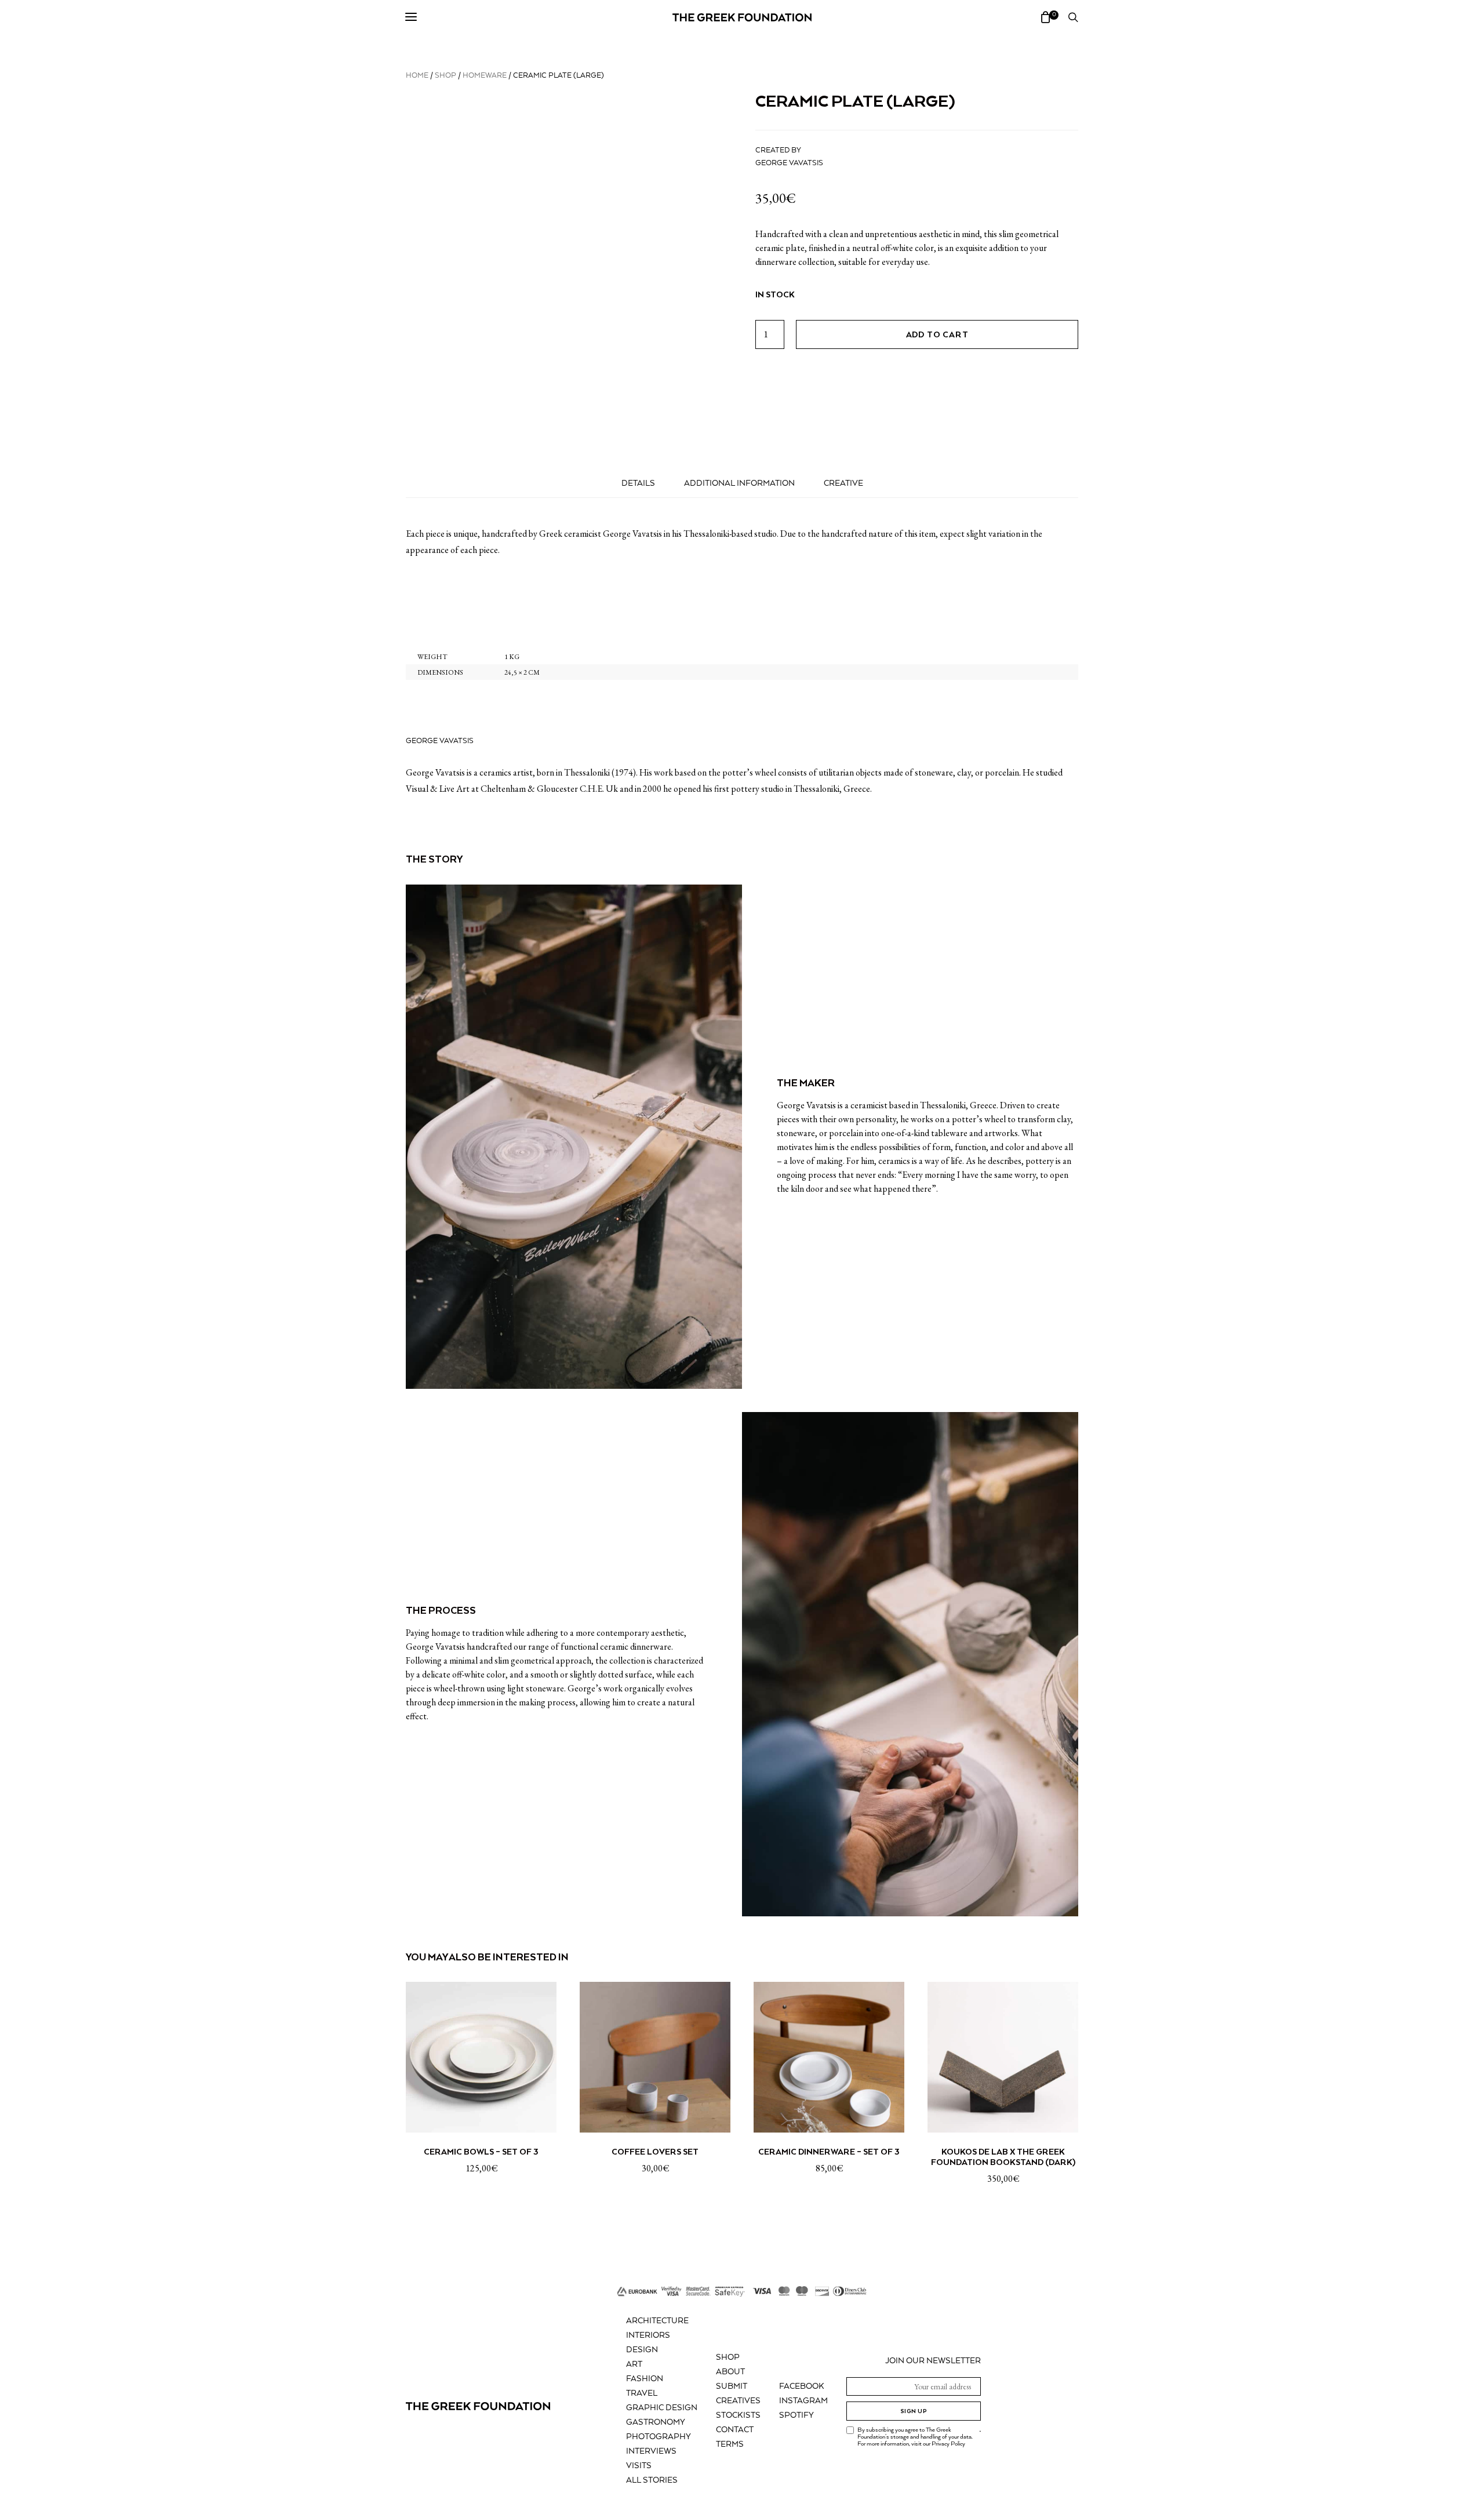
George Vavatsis (789, 163)
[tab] (638, 483)
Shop (445, 76)
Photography (659, 2437)
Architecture (657, 2321)
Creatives (738, 2401)
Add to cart (937, 334)
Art (634, 2364)
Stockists (738, 2415)
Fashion (645, 2379)
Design (642, 2350)
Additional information (739, 483)
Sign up (914, 2411)
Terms (730, 2444)
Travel (642, 2393)
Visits (639, 2466)
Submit (732, 2386)
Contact (735, 2430)
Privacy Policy (948, 2444)
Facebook (802, 2386)
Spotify (796, 2415)
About (730, 2372)
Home (417, 76)
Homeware (485, 76)
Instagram (803, 2401)
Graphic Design (662, 2408)
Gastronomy (656, 2422)
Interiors (648, 2335)
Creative (843, 483)
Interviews (651, 2451)
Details (638, 483)
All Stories (652, 2480)
